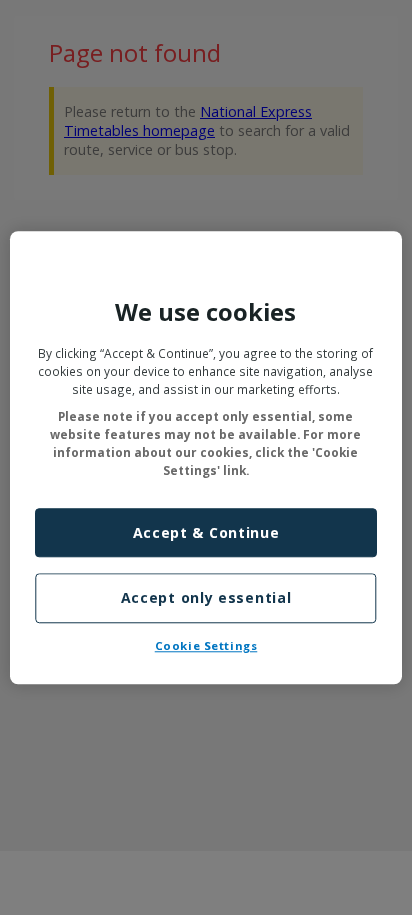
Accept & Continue (206, 532)
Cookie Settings (206, 645)
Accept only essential (206, 598)
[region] (205, 457)
